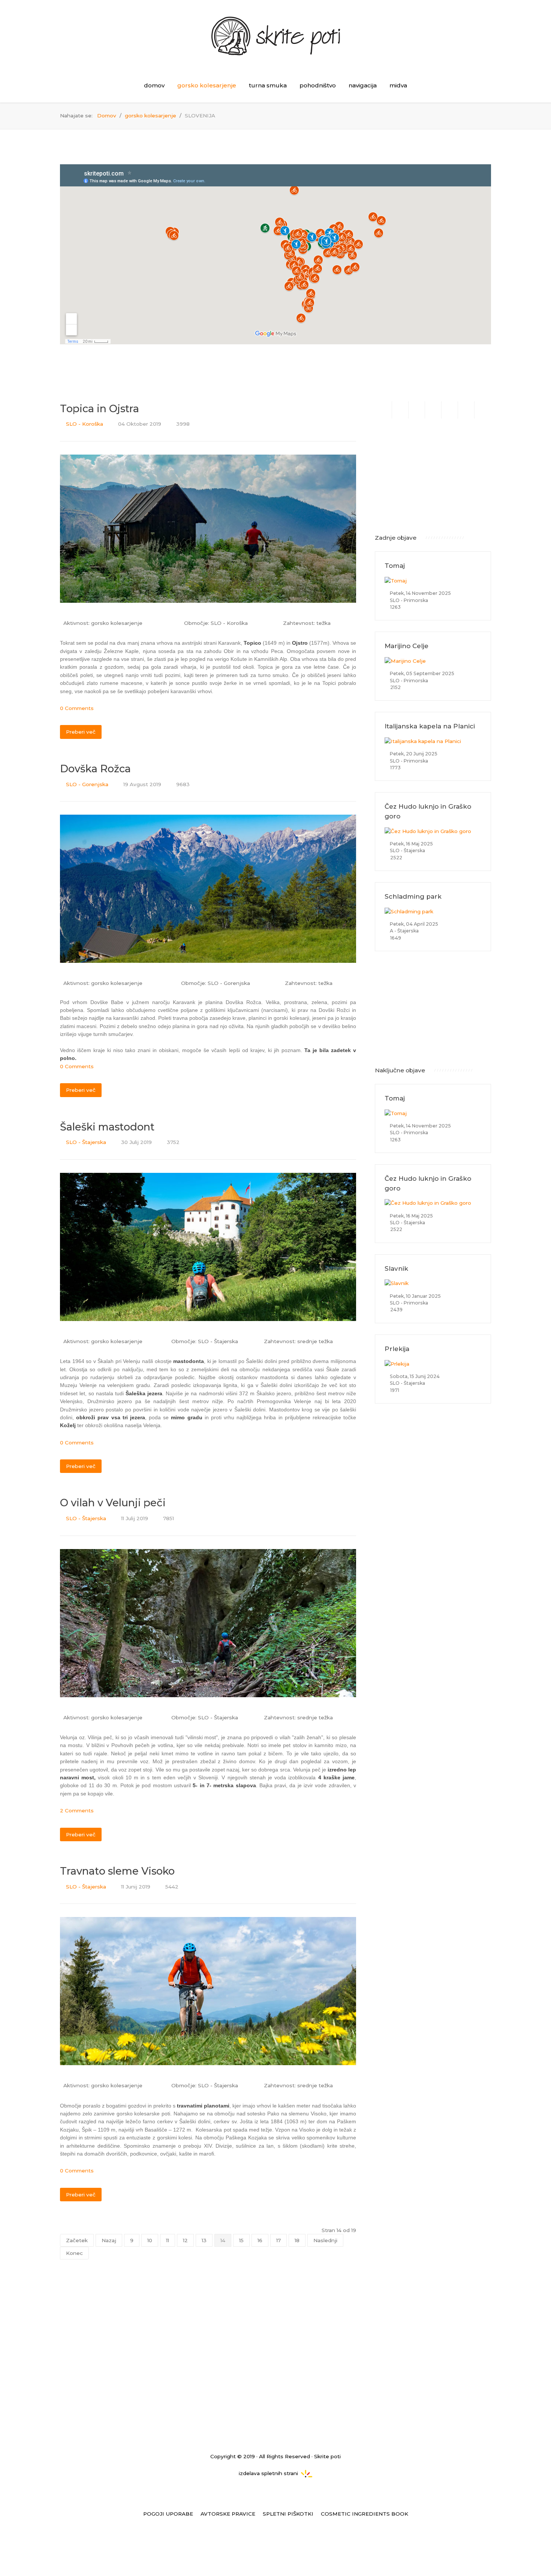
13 (204, 2240)
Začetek (77, 2240)
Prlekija (397, 1349)
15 (241, 2240)
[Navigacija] (450, 410)
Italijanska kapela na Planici (430, 726)
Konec (74, 2253)
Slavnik (396, 1268)
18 (297, 2240)
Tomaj (395, 566)
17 (278, 2240)
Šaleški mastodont (107, 1127)
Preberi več (81, 732)
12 (185, 2240)
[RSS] (466, 410)
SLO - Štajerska (86, 1142)
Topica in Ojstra (100, 409)
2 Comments (77, 1810)
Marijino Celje (407, 646)
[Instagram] (417, 410)
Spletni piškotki (288, 2514)
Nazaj (109, 2240)
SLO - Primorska (408, 600)
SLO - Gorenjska (87, 784)
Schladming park (413, 896)
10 (150, 2240)
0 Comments (77, 708)
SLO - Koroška (85, 424)
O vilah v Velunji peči (113, 1503)
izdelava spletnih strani (268, 2473)
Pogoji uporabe (168, 2514)
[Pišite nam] (433, 410)
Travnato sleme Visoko (117, 1871)
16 (260, 2240)
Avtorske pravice (228, 2514)
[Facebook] (400, 410)
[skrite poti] (275, 30)
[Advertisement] (433, 475)
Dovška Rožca (95, 769)
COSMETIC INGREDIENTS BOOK (365, 2514)
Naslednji (325, 2240)
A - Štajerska (404, 931)
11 (168, 2240)
